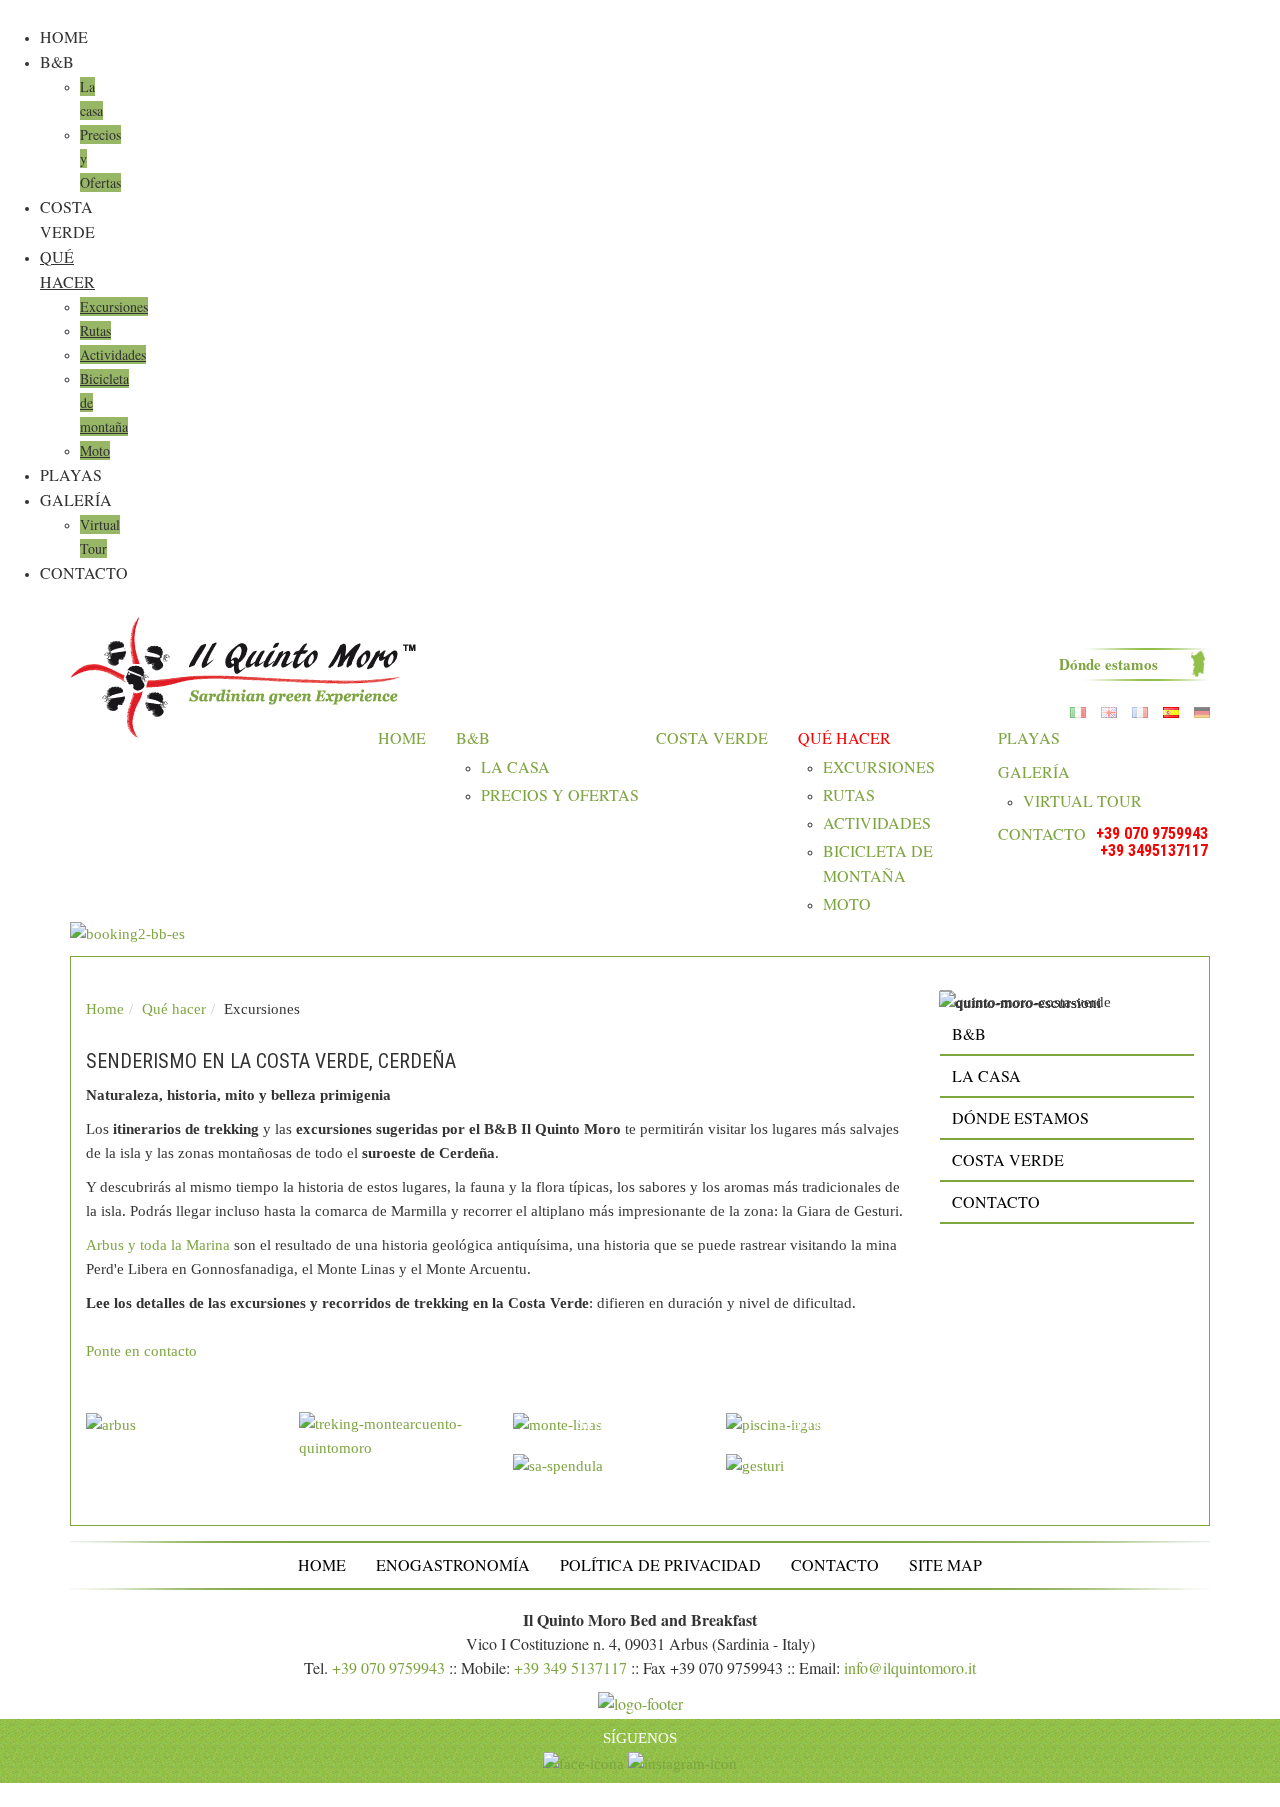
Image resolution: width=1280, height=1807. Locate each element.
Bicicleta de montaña (878, 863)
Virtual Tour (1082, 800)
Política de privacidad (660, 1564)
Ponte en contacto (141, 1351)
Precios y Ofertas (560, 794)
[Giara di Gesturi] (831, 1472)
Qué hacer (844, 737)
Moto (95, 450)
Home (64, 36)
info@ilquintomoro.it (910, 1667)
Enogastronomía (453, 1564)
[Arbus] (191, 1432)
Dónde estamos (1108, 664)
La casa (515, 766)
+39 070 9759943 (1152, 833)
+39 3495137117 (1154, 850)
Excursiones (114, 306)
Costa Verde (712, 737)
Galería (76, 499)
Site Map (945, 1564)
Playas (71, 474)
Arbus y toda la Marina (158, 1245)
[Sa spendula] (618, 1472)
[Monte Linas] (618, 1432)
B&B (57, 61)
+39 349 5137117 (570, 1667)
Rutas (95, 330)
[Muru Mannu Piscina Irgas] (831, 1432)
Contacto (84, 572)
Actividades (113, 354)
